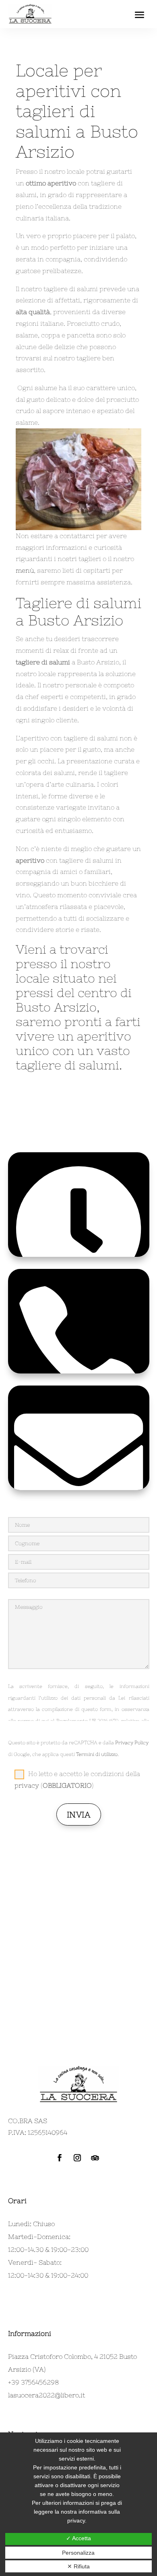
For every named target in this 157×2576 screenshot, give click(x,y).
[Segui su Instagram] (77, 2158)
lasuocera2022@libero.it (46, 2395)
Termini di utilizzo (97, 1754)
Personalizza (78, 2553)
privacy (27, 1785)
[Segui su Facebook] (60, 2158)
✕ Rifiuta (78, 2566)
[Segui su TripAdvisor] (95, 2158)
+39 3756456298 (33, 2382)
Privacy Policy (132, 1743)
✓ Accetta (78, 2538)
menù (25, 570)
